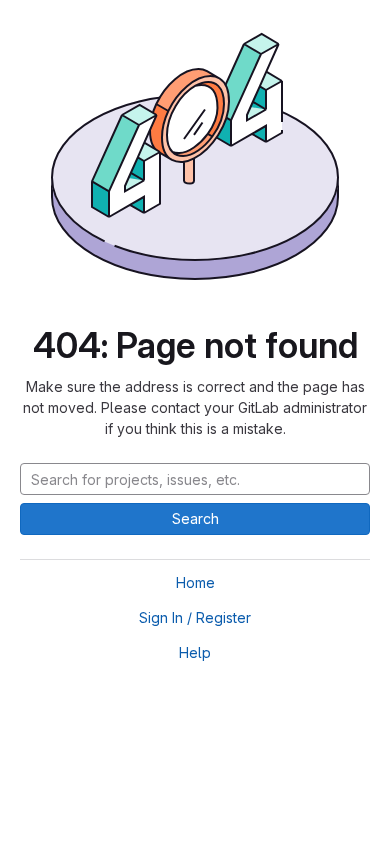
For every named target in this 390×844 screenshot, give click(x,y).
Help (195, 652)
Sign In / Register (195, 617)
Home (195, 582)
